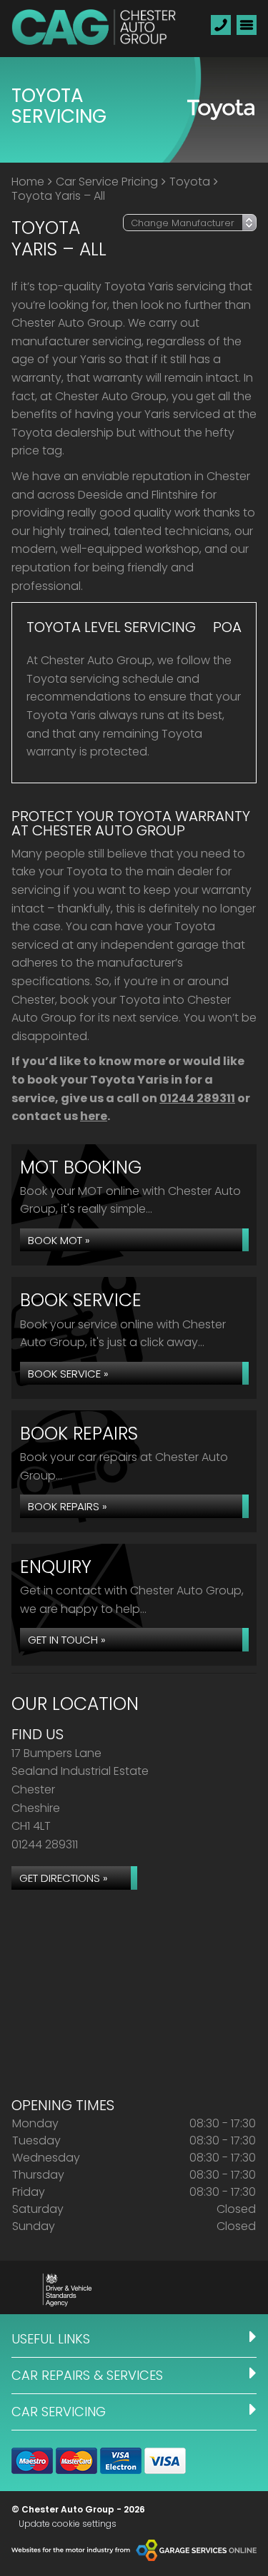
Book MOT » (59, 1240)
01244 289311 (197, 1098)
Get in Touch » (67, 1640)
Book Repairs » (68, 1506)
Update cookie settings (68, 2524)
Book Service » (68, 1374)
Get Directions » (64, 1878)
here (94, 1116)
